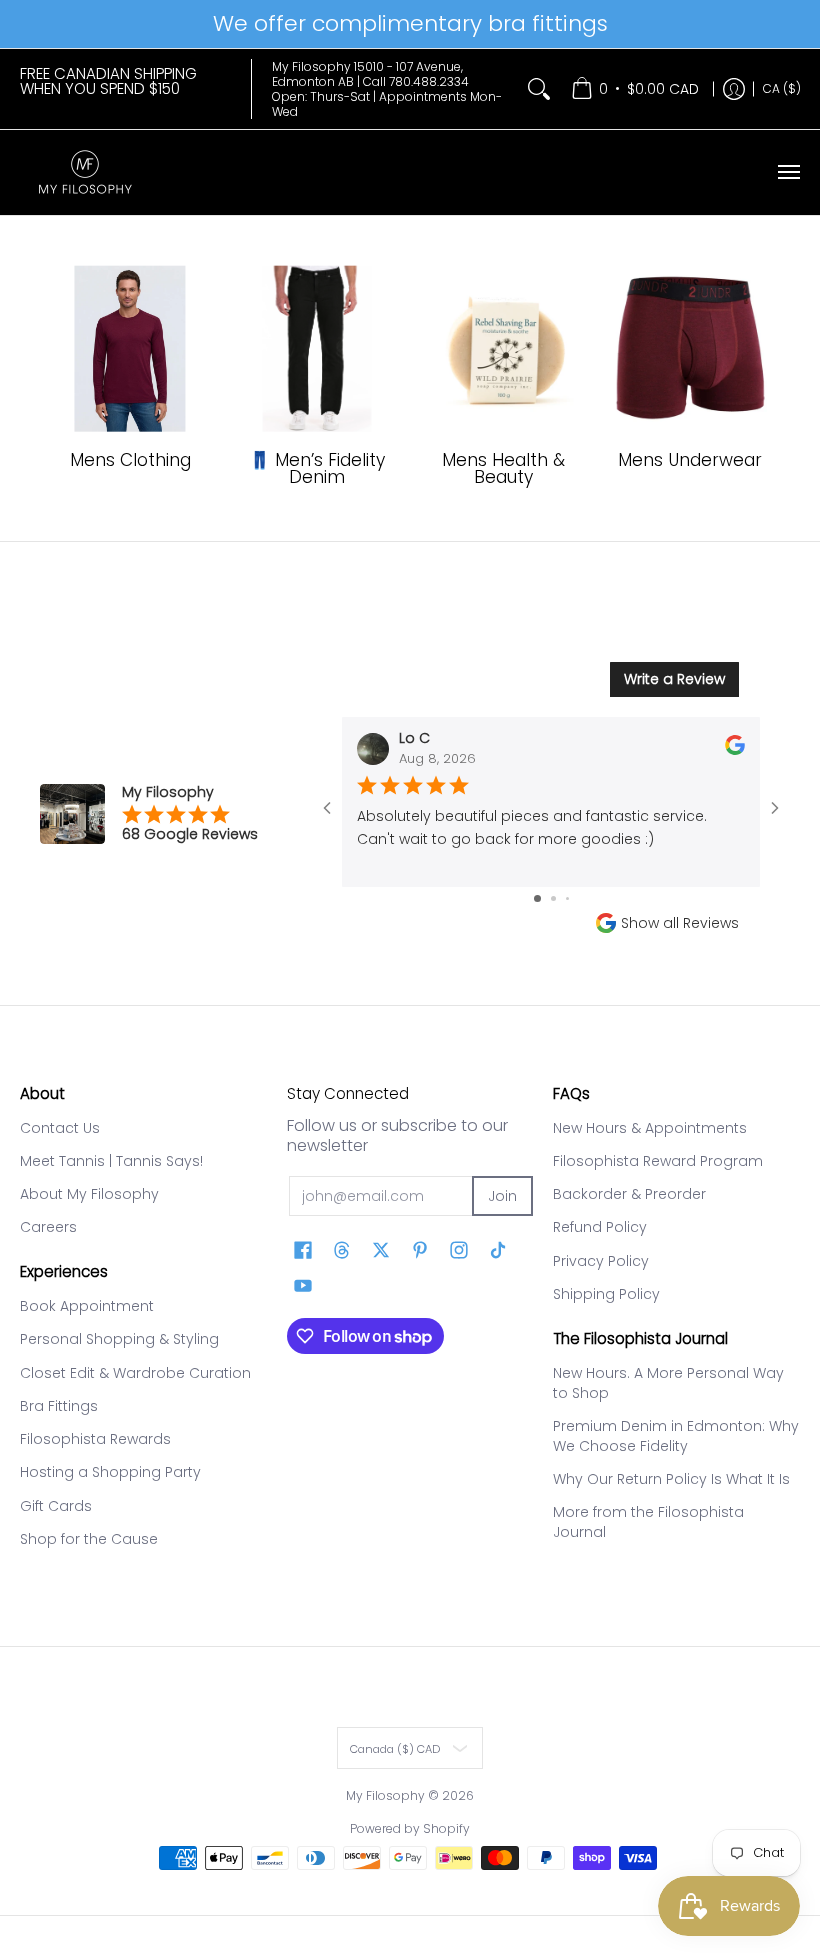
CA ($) (782, 88)
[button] (303, 1250)
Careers (48, 1227)
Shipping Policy (606, 1294)
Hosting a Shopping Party (110, 1472)
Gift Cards (56, 1506)
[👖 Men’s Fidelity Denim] (316, 349)
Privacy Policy (601, 1261)
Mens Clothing (130, 460)
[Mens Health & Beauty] (503, 349)
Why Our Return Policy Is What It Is (671, 1479)
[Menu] (788, 172)
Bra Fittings (59, 1406)
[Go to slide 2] (553, 898)
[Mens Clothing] (130, 349)
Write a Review (674, 679)
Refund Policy (600, 1227)
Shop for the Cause (89, 1539)
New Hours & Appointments (650, 1128)
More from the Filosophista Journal (648, 1522)
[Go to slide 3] (567, 898)
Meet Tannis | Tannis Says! (111, 1161)
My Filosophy (385, 1795)
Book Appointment (87, 1306)
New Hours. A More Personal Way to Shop (668, 1383)
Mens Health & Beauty (503, 468)
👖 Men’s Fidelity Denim (317, 468)
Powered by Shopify (410, 1828)
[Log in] (734, 89)
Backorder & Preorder (629, 1194)
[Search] (539, 89)
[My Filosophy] (85, 172)
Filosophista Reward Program (658, 1161)
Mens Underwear (690, 460)
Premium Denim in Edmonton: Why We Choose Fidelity (676, 1436)
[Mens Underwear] (690, 349)
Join (502, 1196)
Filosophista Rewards (95, 1439)
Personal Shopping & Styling (119, 1339)
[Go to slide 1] (537, 898)
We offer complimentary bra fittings (410, 23)
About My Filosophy (89, 1194)
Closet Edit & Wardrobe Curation (135, 1373)
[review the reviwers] (735, 750)
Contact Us (60, 1128)
